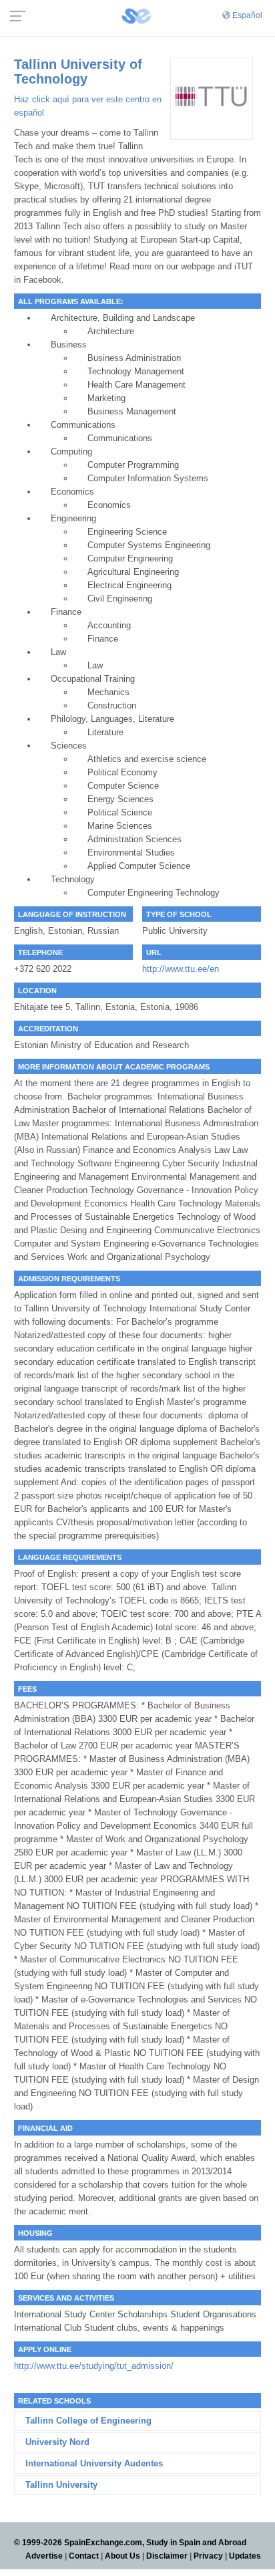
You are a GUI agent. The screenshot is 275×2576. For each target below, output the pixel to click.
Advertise (44, 2556)
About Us (122, 2556)
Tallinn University (61, 2485)
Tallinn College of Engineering (88, 2421)
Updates (245, 2556)
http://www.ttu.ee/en (181, 969)
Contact (84, 2556)
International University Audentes (94, 2463)
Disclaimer (167, 2556)
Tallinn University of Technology (78, 72)
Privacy (208, 2556)
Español (247, 15)
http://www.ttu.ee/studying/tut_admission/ (94, 2366)
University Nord (57, 2442)
